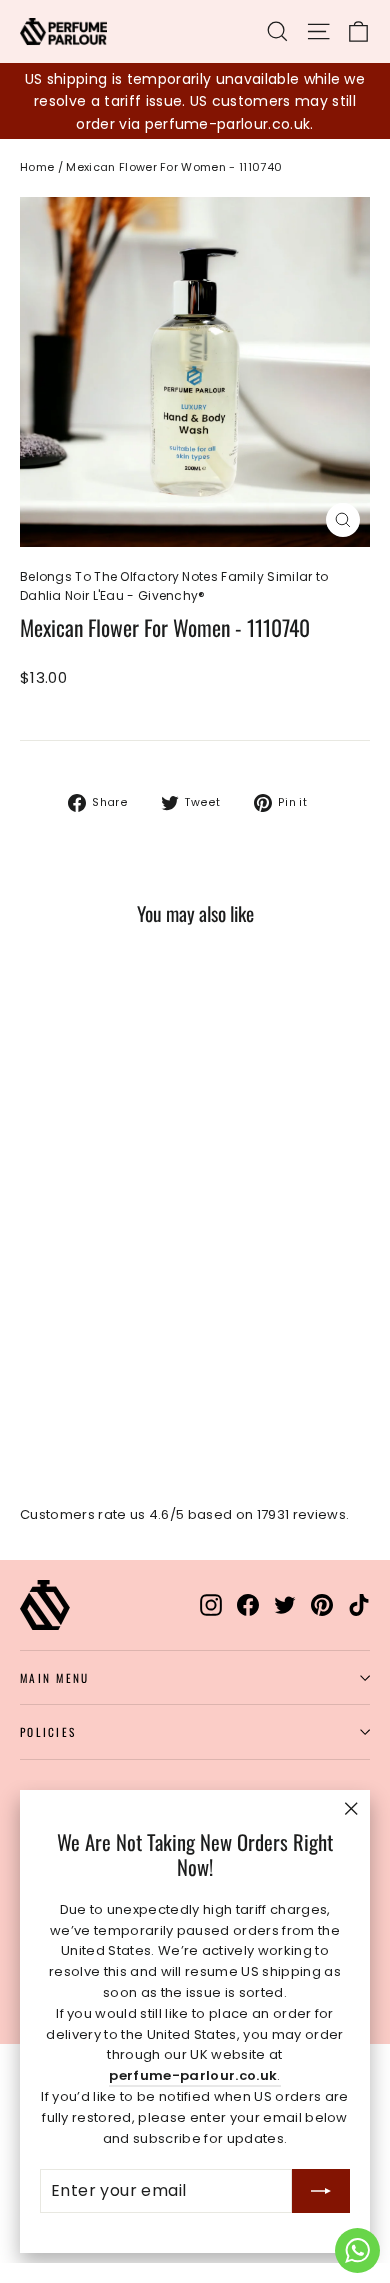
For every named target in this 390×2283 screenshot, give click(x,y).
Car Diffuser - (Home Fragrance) (138, 1623)
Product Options (68, 721)
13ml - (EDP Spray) (240, 857)
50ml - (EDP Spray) (250, 909)
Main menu (54, 1677)
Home (37, 167)
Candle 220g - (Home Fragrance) (142, 1519)
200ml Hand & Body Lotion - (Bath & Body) (171, 805)
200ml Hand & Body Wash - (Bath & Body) (171, 753)
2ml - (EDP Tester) (90, 857)
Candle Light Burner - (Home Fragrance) (163, 1571)
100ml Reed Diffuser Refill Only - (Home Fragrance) (157, 1458)
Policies (48, 1731)
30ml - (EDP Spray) (94, 909)
